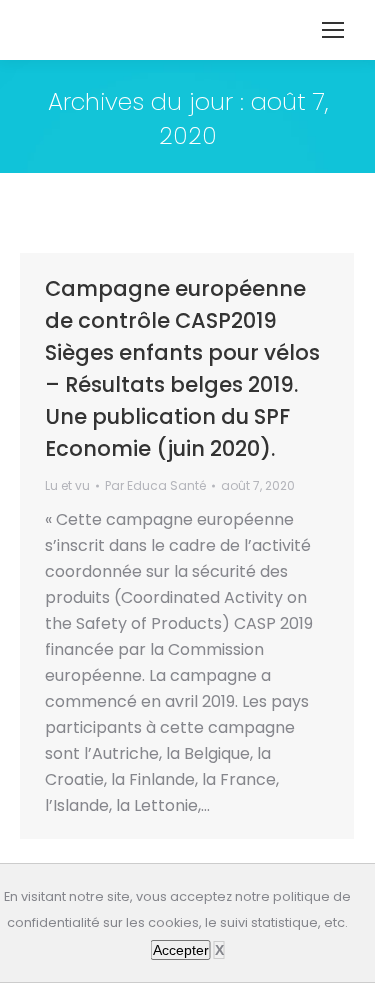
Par (155, 485)
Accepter (181, 950)
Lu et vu (67, 485)
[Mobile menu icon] (333, 30)
